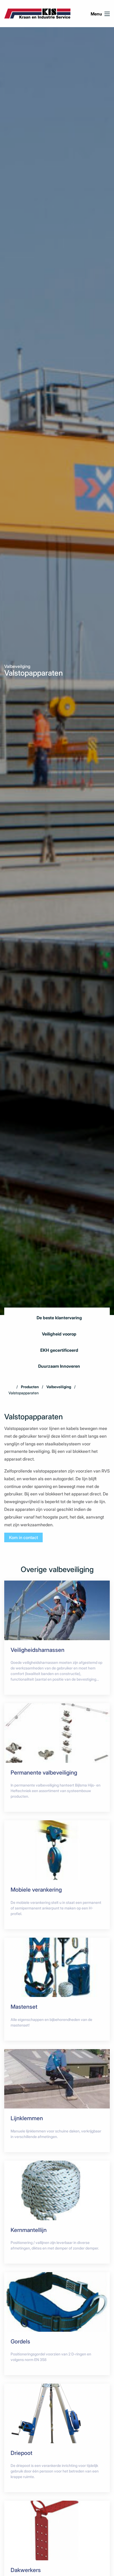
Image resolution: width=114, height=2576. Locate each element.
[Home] (11, 1387)
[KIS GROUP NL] (37, 13)
